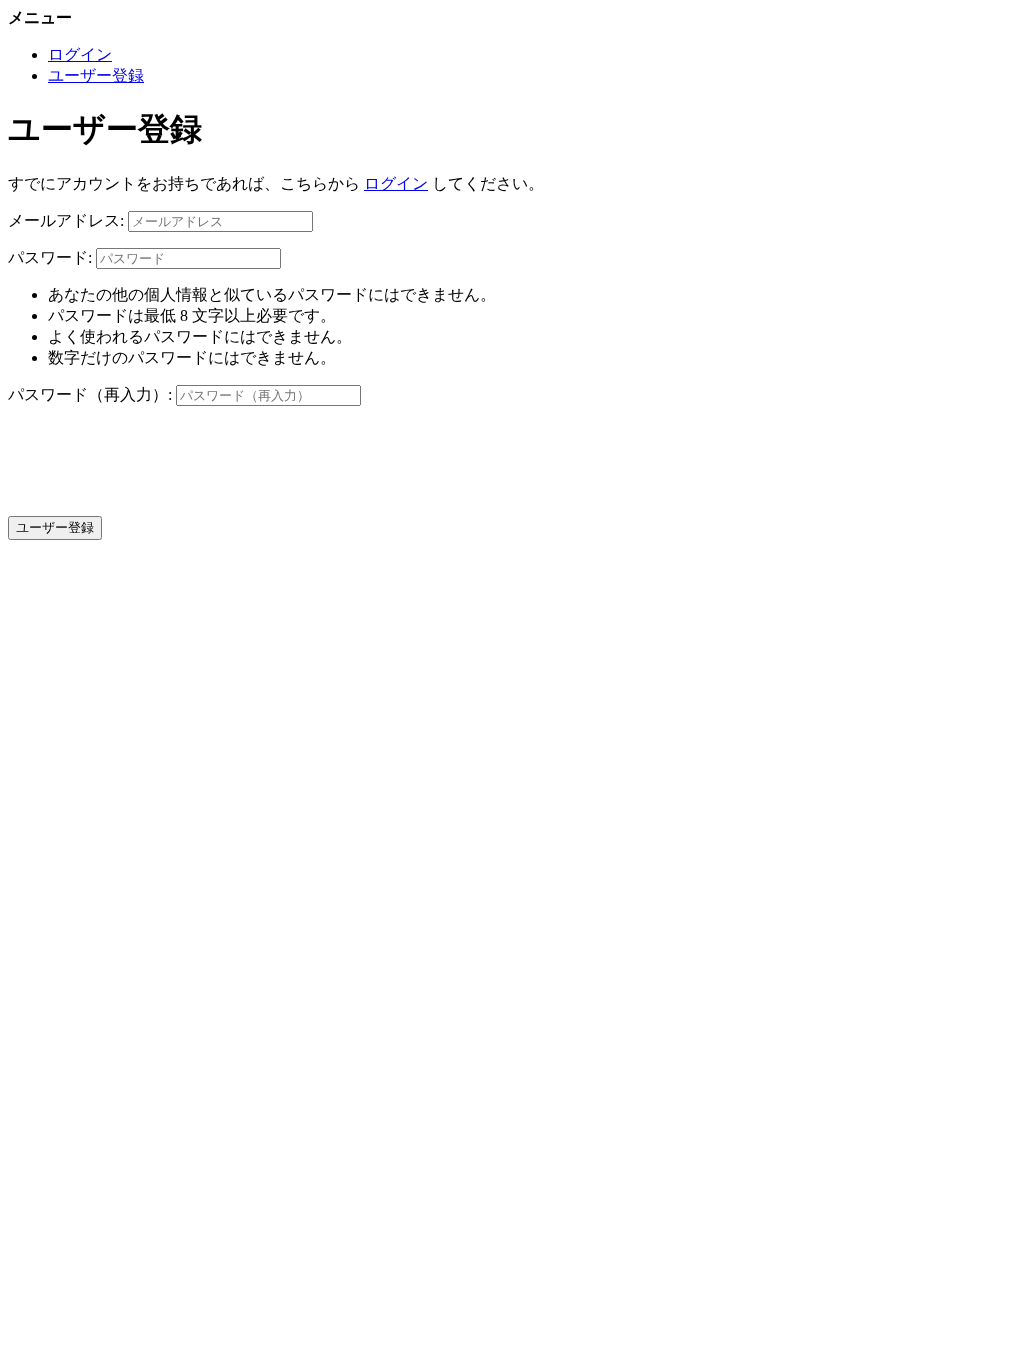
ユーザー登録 (96, 75)
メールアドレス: (66, 220)
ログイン (80, 54)
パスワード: (50, 257)
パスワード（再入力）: (90, 394)
